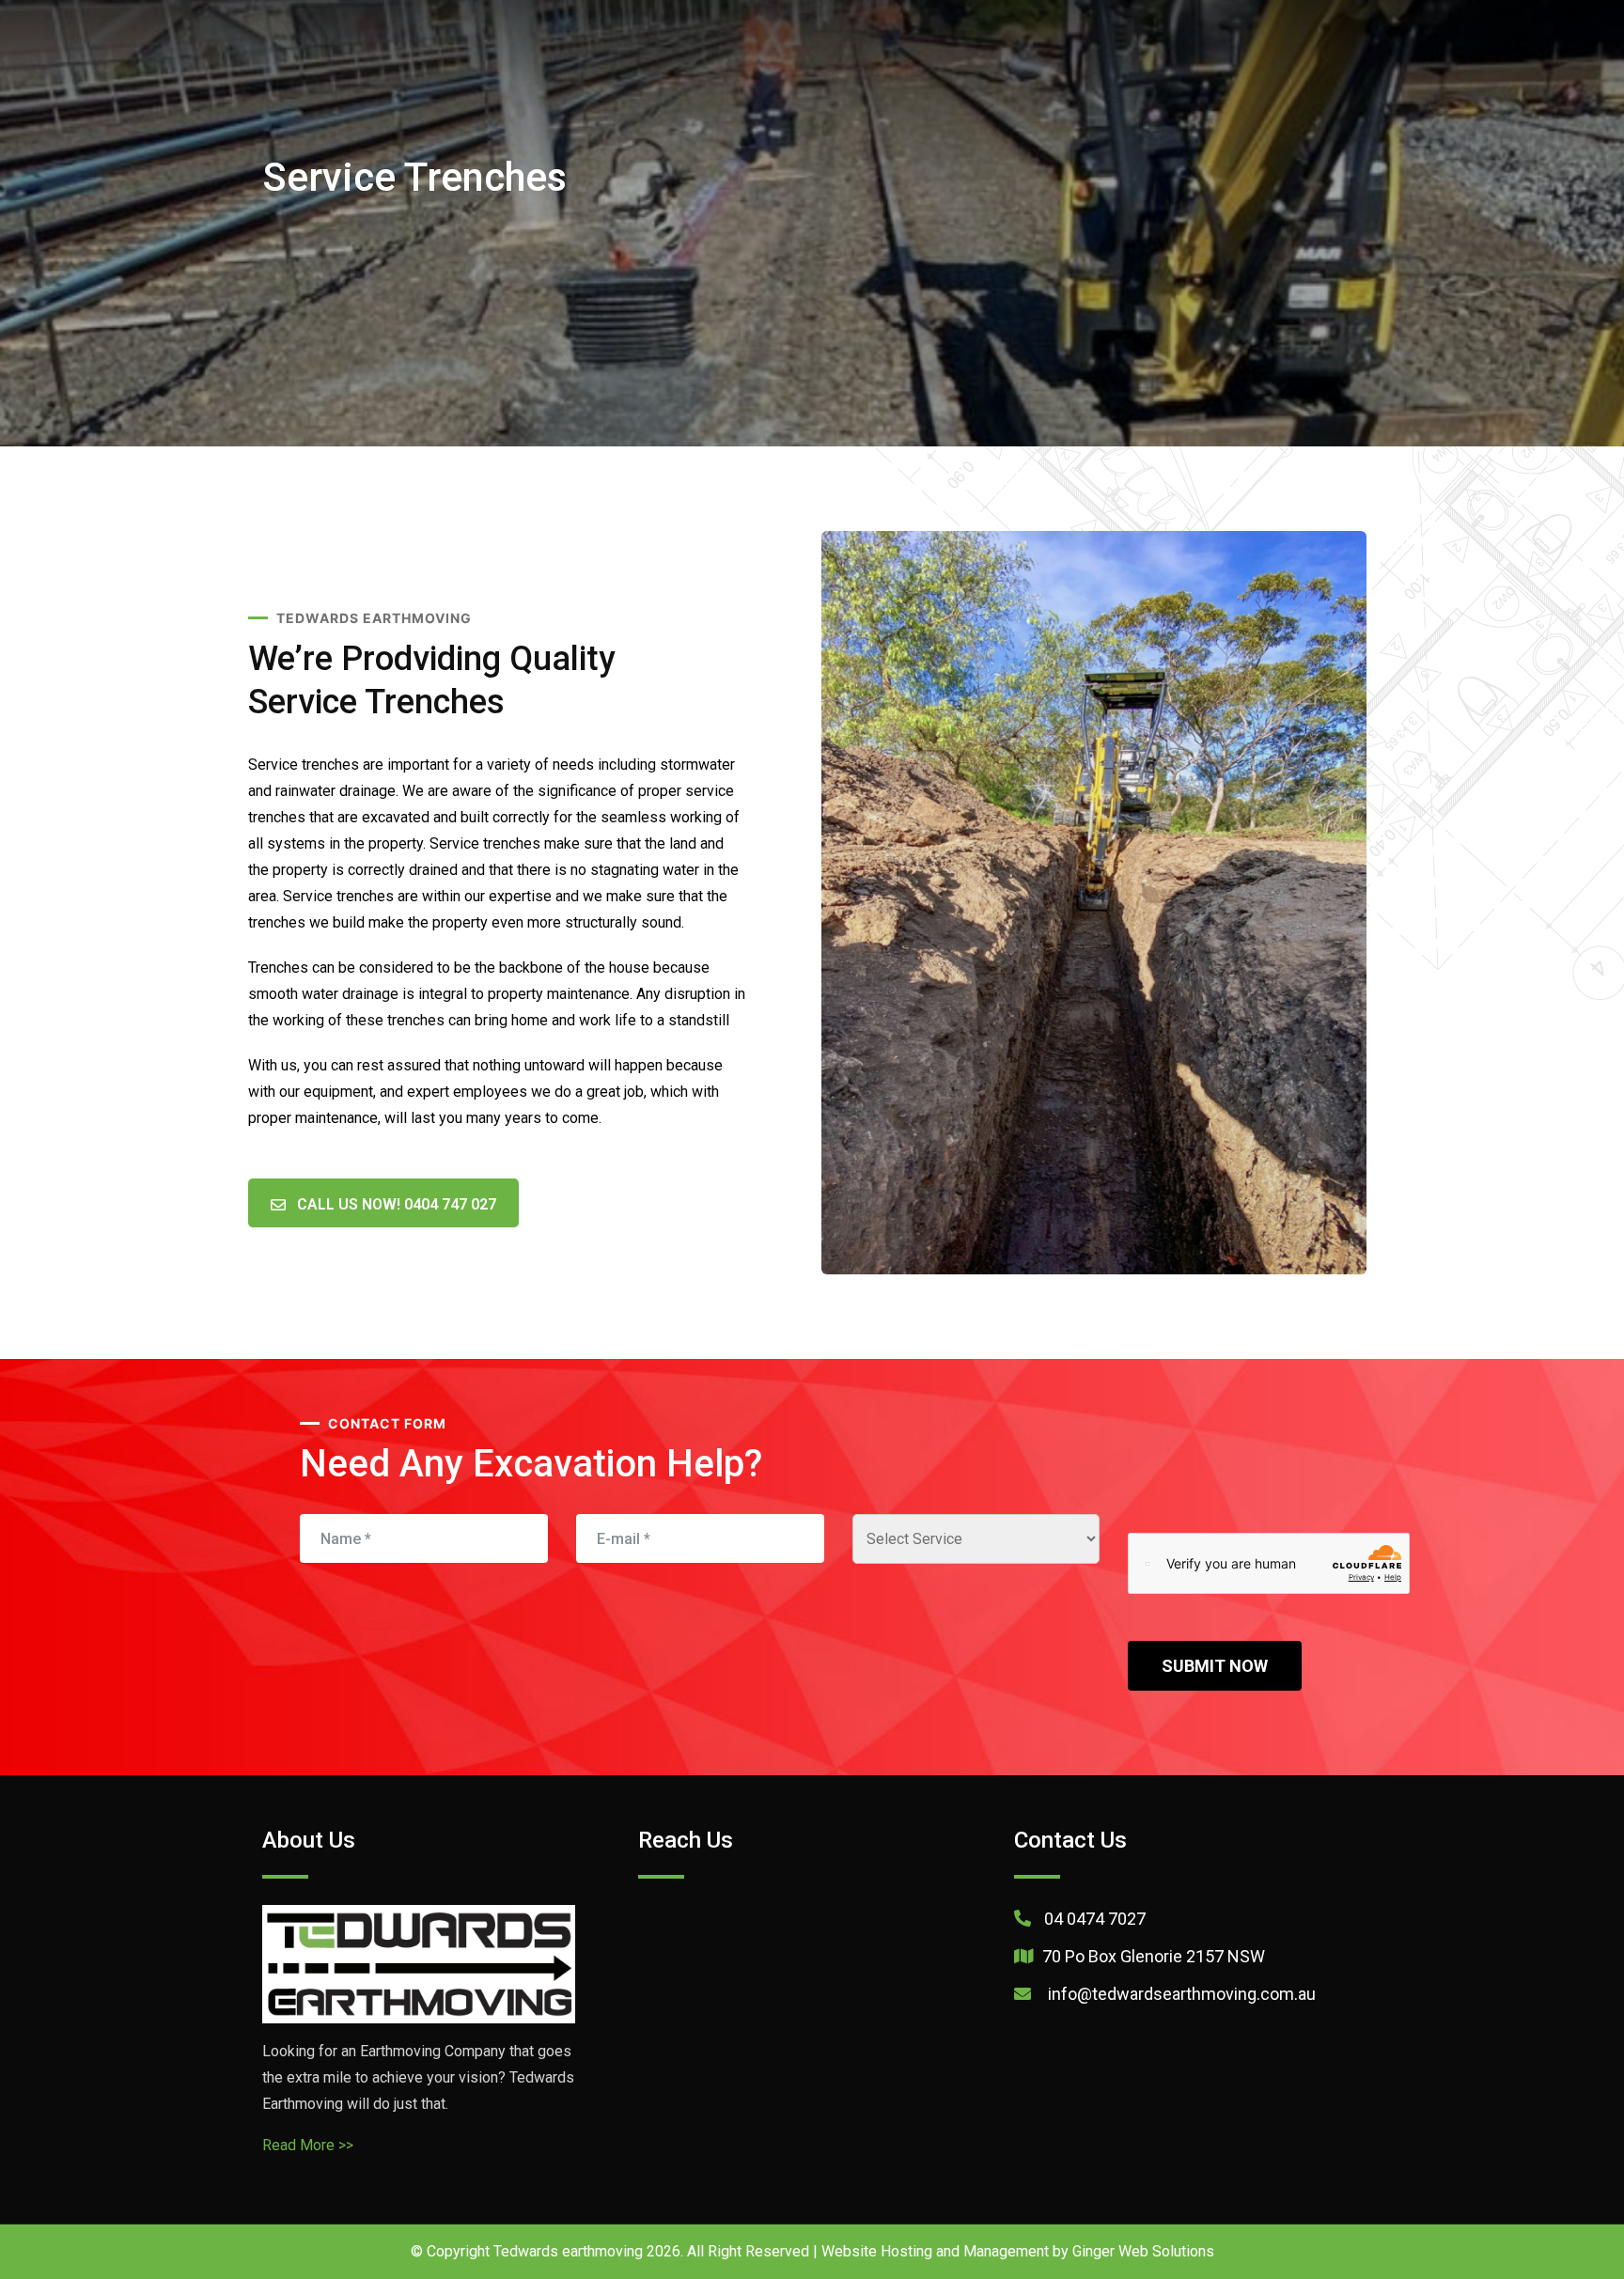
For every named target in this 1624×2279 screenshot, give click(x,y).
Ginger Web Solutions (1143, 2251)
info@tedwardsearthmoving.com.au (1180, 1994)
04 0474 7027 (1095, 1919)
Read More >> (308, 2145)
